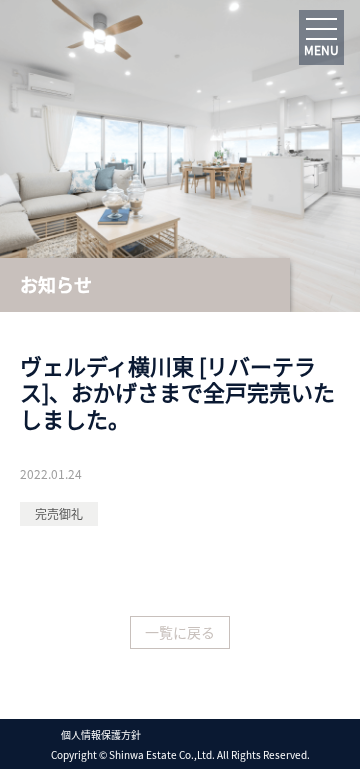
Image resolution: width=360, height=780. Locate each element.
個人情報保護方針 (101, 734)
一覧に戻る (180, 632)
